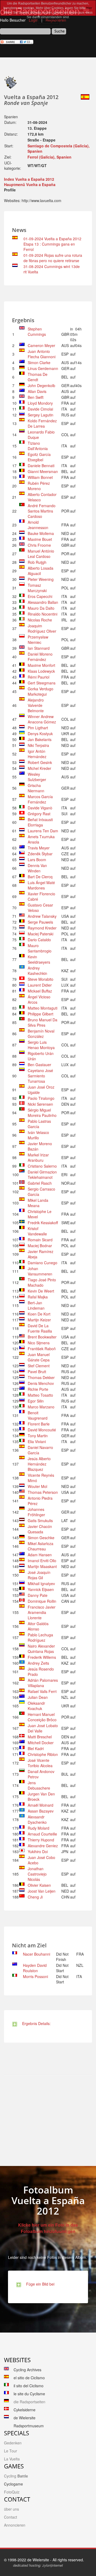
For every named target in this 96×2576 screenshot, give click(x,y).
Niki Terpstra (38, 745)
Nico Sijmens (39, 1343)
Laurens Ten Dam (43, 831)
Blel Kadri (36, 1748)
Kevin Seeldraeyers (39, 959)
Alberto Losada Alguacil (41, 571)
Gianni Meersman (43, 471)
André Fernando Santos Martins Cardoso (42, 511)
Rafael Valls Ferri (42, 1691)
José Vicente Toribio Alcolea (40, 1763)
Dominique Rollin (42, 1601)
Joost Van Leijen (42, 1891)
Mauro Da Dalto (41, 608)
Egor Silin (36, 1401)
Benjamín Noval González (41, 1034)
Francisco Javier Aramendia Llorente (42, 1612)
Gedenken (13, 2443)
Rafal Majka (38, 1297)
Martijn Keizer (39, 1320)
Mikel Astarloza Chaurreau (41, 1546)
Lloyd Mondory (40, 403)
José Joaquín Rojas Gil (39, 1575)
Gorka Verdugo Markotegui (41, 691)
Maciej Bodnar (40, 1246)
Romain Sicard (40, 1240)
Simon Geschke (41, 1538)
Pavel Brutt (37, 1372)
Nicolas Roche (40, 620)
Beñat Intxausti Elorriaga (40, 822)
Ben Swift (36, 397)
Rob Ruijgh (37, 562)
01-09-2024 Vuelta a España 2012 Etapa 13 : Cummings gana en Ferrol (52, 244)
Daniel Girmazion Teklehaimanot (42, 1175)
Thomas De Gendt (38, 377)
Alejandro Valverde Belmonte (36, 705)
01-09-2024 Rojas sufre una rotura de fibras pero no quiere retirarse (53, 258)
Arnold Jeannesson (38, 525)
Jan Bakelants (40, 739)
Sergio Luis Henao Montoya (41, 1045)
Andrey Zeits (38, 1663)
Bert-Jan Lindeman (36, 1305)
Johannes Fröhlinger (36, 1512)
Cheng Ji (35, 1897)
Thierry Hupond (41, 1840)
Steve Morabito (41, 979)
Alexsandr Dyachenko (37, 1819)
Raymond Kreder (42, 928)
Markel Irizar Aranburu (38, 1157)
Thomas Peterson (43, 1492)
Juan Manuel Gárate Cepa (39, 1357)
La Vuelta (12, 2459)
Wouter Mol (37, 1486)
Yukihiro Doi (38, 1852)
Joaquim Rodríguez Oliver (42, 628)
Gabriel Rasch (40, 1183)
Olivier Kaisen (39, 1885)
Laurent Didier (40, 985)
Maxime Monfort (41, 665)
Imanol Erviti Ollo (42, 1561)
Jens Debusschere (39, 1785)
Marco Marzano (41, 1407)
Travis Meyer (39, 848)
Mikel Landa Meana (38, 1203)
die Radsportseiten (29, 2402)
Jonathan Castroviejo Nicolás (37, 1874)
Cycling (16, 2476)
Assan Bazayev (41, 1811)
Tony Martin (38, 1436)
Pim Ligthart (38, 728)
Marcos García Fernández (40, 799)
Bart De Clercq (40, 877)
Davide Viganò (40, 808)
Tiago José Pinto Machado (42, 1282)
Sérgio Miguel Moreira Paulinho (42, 1113)
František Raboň (42, 1349)
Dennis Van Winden (37, 868)
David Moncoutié (42, 1430)
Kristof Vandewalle (37, 1231)
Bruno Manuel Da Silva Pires (43, 1022)
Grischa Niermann (36, 788)
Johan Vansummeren (40, 1271)
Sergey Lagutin (41, 415)
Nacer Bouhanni (37, 1954)
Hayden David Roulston (35, 1968)
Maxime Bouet (40, 539)
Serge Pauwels (40, 922)
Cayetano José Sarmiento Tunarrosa (40, 1076)
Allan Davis (37, 391)
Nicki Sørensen (40, 1104)
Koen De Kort (39, 1314)
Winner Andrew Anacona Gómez (42, 719)
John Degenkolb (41, 385)
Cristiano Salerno (42, 1166)
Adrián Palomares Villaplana (43, 1683)
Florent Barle (39, 1424)
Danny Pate (38, 1595)
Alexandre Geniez (43, 1846)
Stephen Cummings (37, 332)
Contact (11, 2517)
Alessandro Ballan (43, 602)
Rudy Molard (39, 1828)
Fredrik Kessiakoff (43, 1223)
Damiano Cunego (43, 1263)
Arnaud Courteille (42, 1834)
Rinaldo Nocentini (43, 614)
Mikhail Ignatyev (41, 1584)
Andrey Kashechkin (37, 971)
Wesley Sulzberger (37, 777)
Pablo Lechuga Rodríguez (40, 1637)
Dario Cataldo (39, 940)
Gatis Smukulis (40, 1521)
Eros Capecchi (40, 596)
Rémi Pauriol (39, 677)
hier (89, 8)
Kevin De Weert (41, 1291)
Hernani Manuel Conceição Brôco (42, 1717)
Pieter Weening (41, 579)
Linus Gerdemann (43, 368)
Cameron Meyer (41, 345)
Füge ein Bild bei (39, 2284)
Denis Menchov (41, 1383)
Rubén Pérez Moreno (39, 486)
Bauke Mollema (41, 533)
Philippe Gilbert (41, 1014)
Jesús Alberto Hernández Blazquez (39, 1464)
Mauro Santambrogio (40, 948)
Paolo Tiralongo (41, 1098)
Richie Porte (38, 1389)
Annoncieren (15, 2525)
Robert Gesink (40, 762)
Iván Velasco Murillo (38, 1135)
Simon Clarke (39, 363)
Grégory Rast (39, 814)
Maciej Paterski (41, 934)
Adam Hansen (40, 1555)
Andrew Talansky (42, 916)
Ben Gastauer (39, 1065)
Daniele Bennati (41, 466)
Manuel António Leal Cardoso (41, 554)
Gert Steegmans (42, 683)
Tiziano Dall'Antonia (38, 446)
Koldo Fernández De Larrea (42, 423)
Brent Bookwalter (42, 1337)
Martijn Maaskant (42, 1566)
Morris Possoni (35, 1976)
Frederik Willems (42, 1657)
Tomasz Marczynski (37, 588)
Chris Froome (39, 545)
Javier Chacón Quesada (40, 1529)
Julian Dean (38, 1697)
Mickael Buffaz (40, 991)
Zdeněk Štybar (40, 854)
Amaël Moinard (41, 1805)
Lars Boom (37, 860)
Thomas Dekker (41, 1377)
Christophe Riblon (43, 1754)
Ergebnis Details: (35, 2023)
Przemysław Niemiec (38, 640)
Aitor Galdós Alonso (38, 1626)
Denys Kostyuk (40, 734)
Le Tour (11, 2451)
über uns (11, 2509)
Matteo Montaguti (43, 1008)
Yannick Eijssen (41, 1589)
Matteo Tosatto (40, 1395)
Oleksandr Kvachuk (36, 1706)
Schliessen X (48, 22)
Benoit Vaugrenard (38, 1415)
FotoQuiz (12, 2492)
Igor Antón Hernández (37, 754)
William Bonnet (40, 477)
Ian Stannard (39, 648)
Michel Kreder (39, 768)
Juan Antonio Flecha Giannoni (42, 354)
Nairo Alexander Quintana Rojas (41, 1649)
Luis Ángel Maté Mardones (41, 885)
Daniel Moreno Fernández (40, 657)
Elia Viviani (37, 1441)
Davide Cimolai (40, 409)
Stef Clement (39, 1366)
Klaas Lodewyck (41, 671)
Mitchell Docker (41, 1743)
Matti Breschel (40, 1737)
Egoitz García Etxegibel (39, 457)
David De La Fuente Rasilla (40, 1328)
